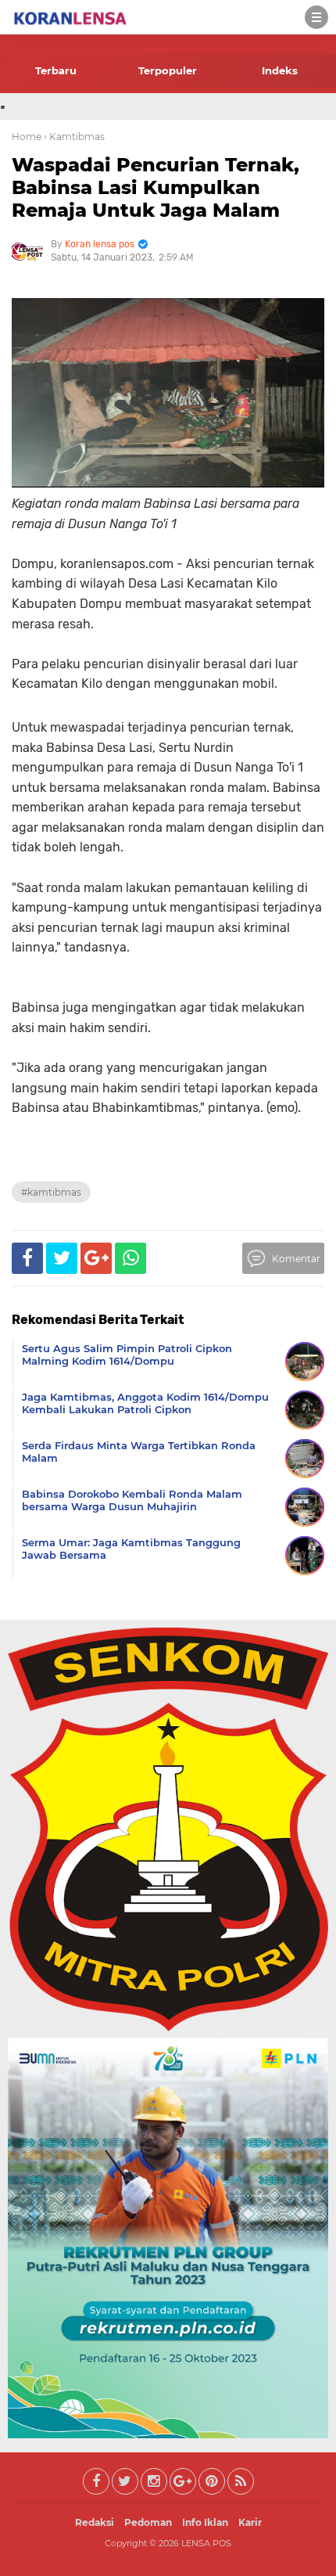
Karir (250, 2522)
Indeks (280, 70)
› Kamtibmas (74, 137)
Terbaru (56, 70)
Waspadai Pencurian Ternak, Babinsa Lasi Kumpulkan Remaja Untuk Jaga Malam (155, 187)
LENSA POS (206, 2543)
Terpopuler (168, 70)
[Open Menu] (316, 17)
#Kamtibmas (51, 1192)
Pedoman (148, 2522)
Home (27, 137)
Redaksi (95, 2522)
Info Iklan (205, 2522)
